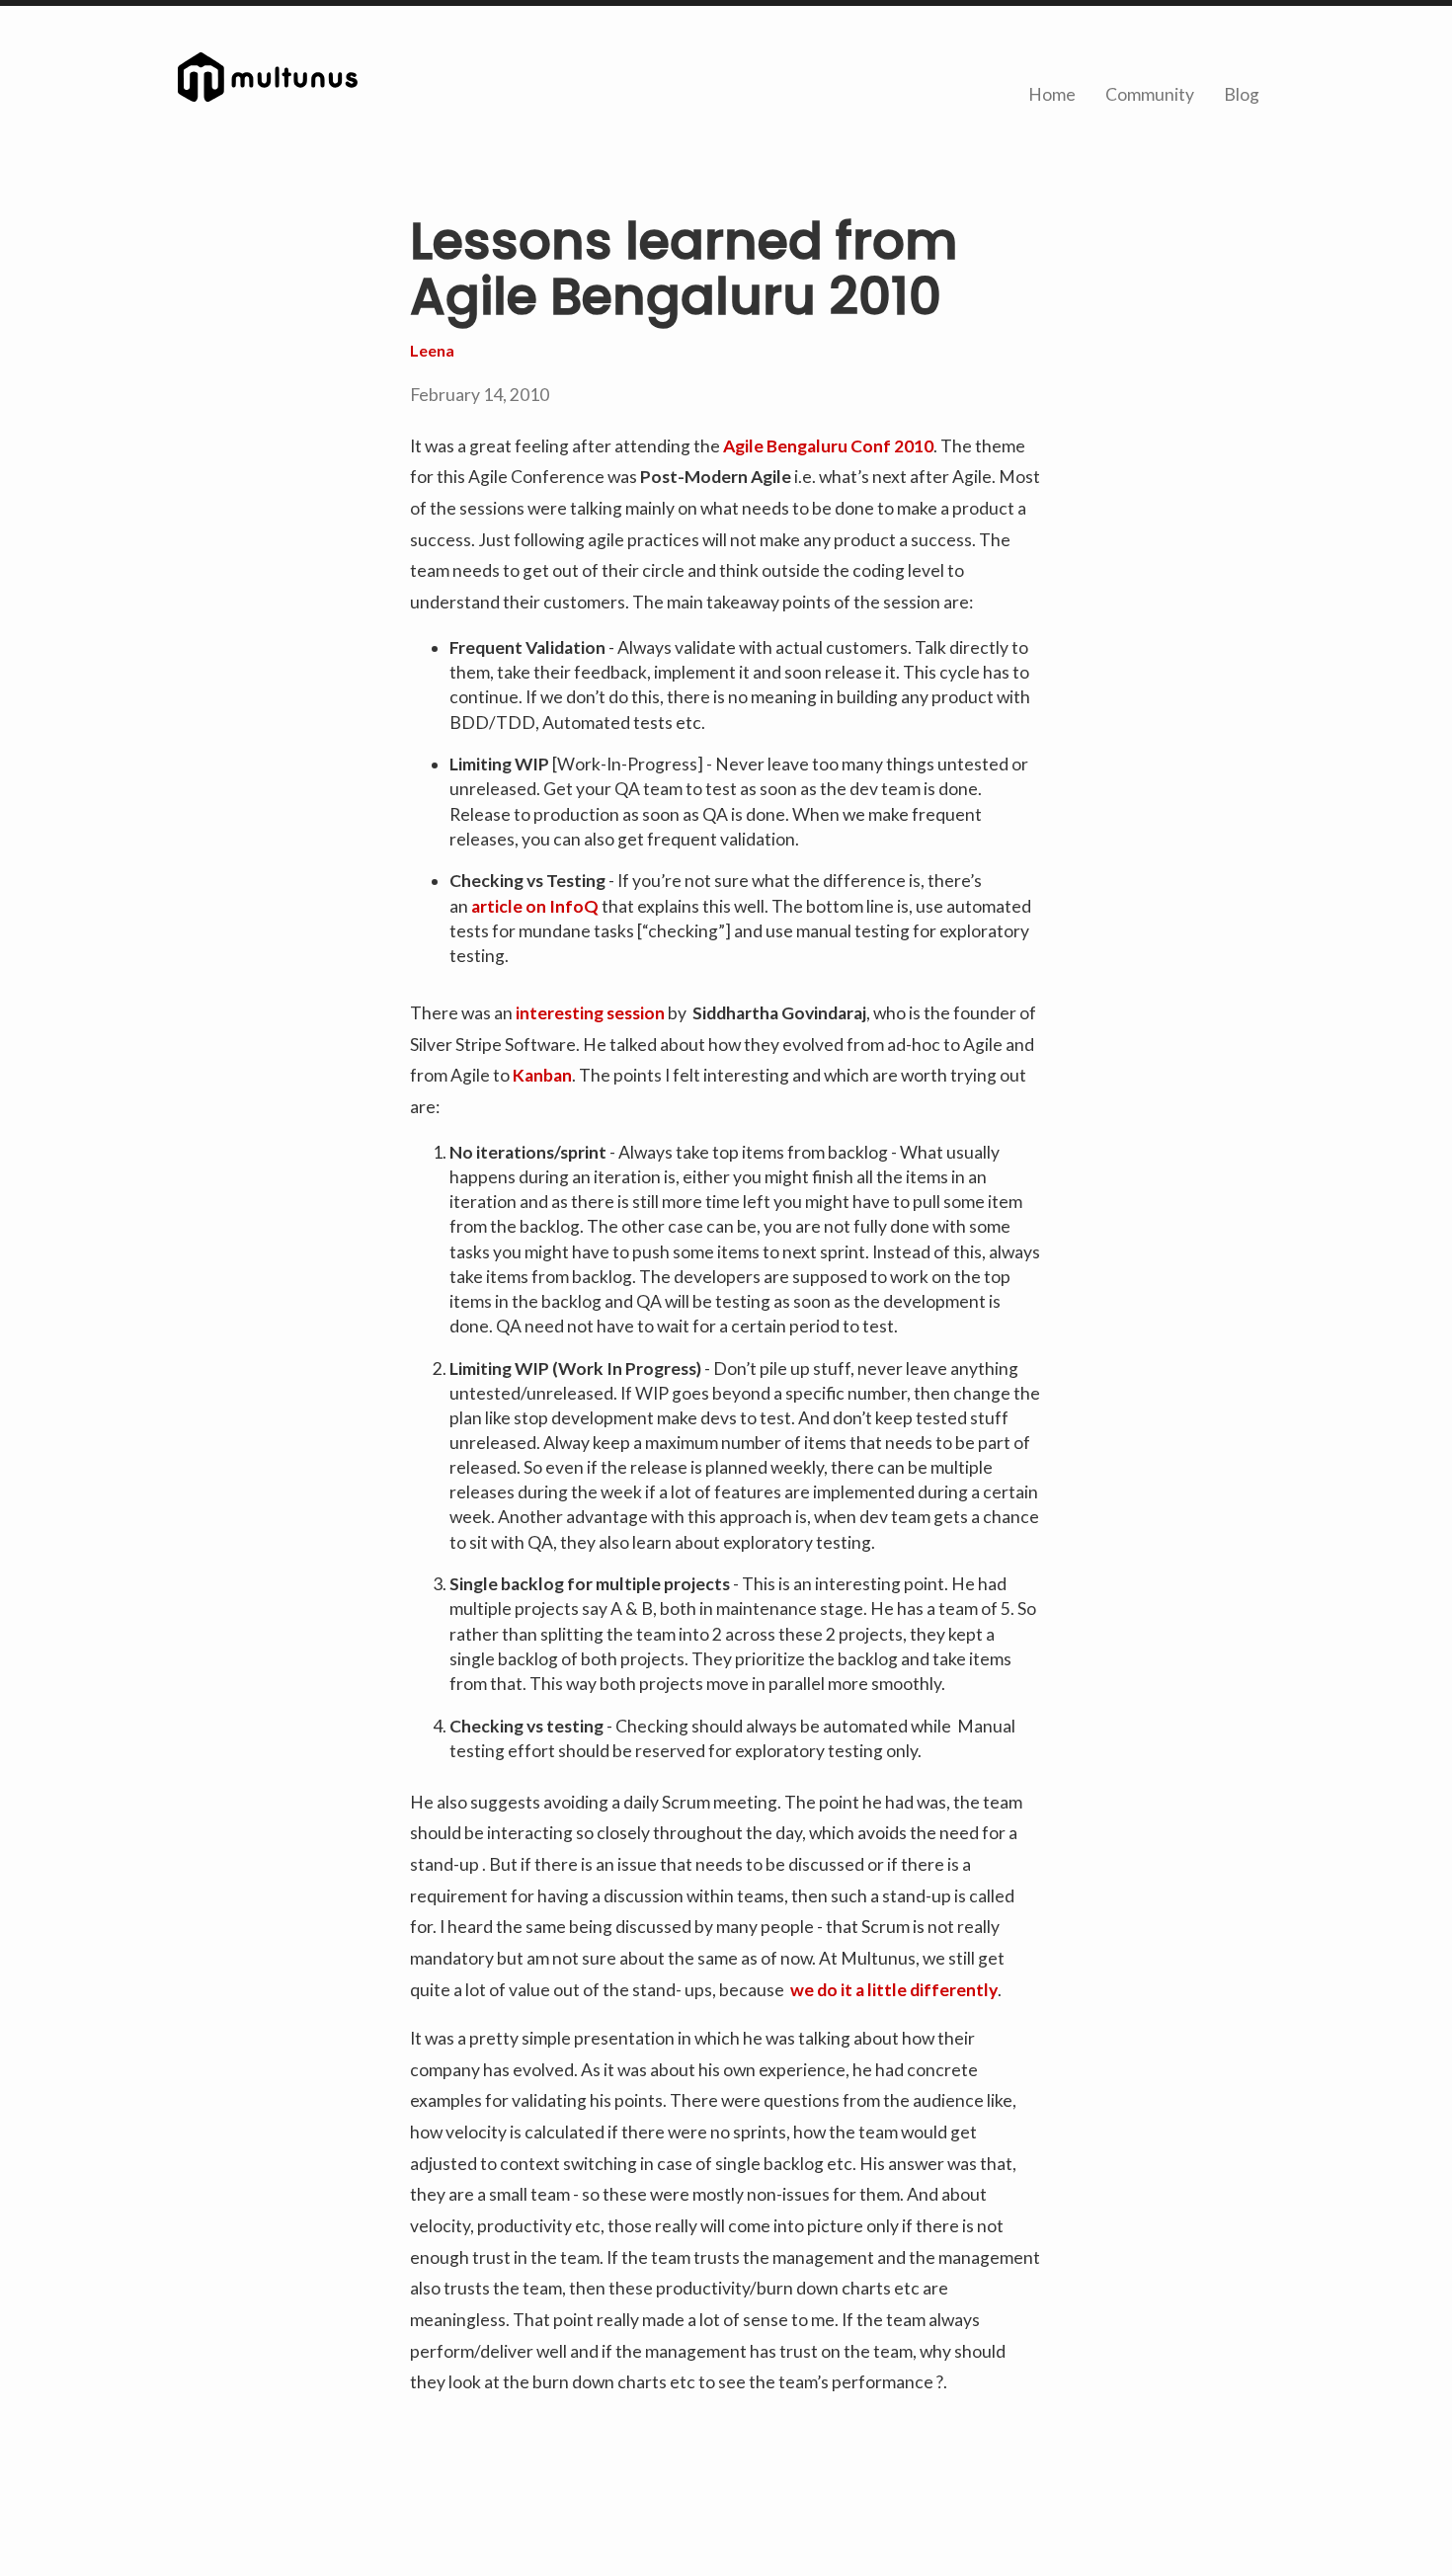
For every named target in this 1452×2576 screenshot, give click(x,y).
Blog (1242, 94)
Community (1150, 94)
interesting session (590, 1013)
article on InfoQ (535, 906)
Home (1052, 94)
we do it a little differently (894, 1990)
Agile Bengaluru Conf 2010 (828, 446)
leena (432, 350)
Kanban (542, 1075)
